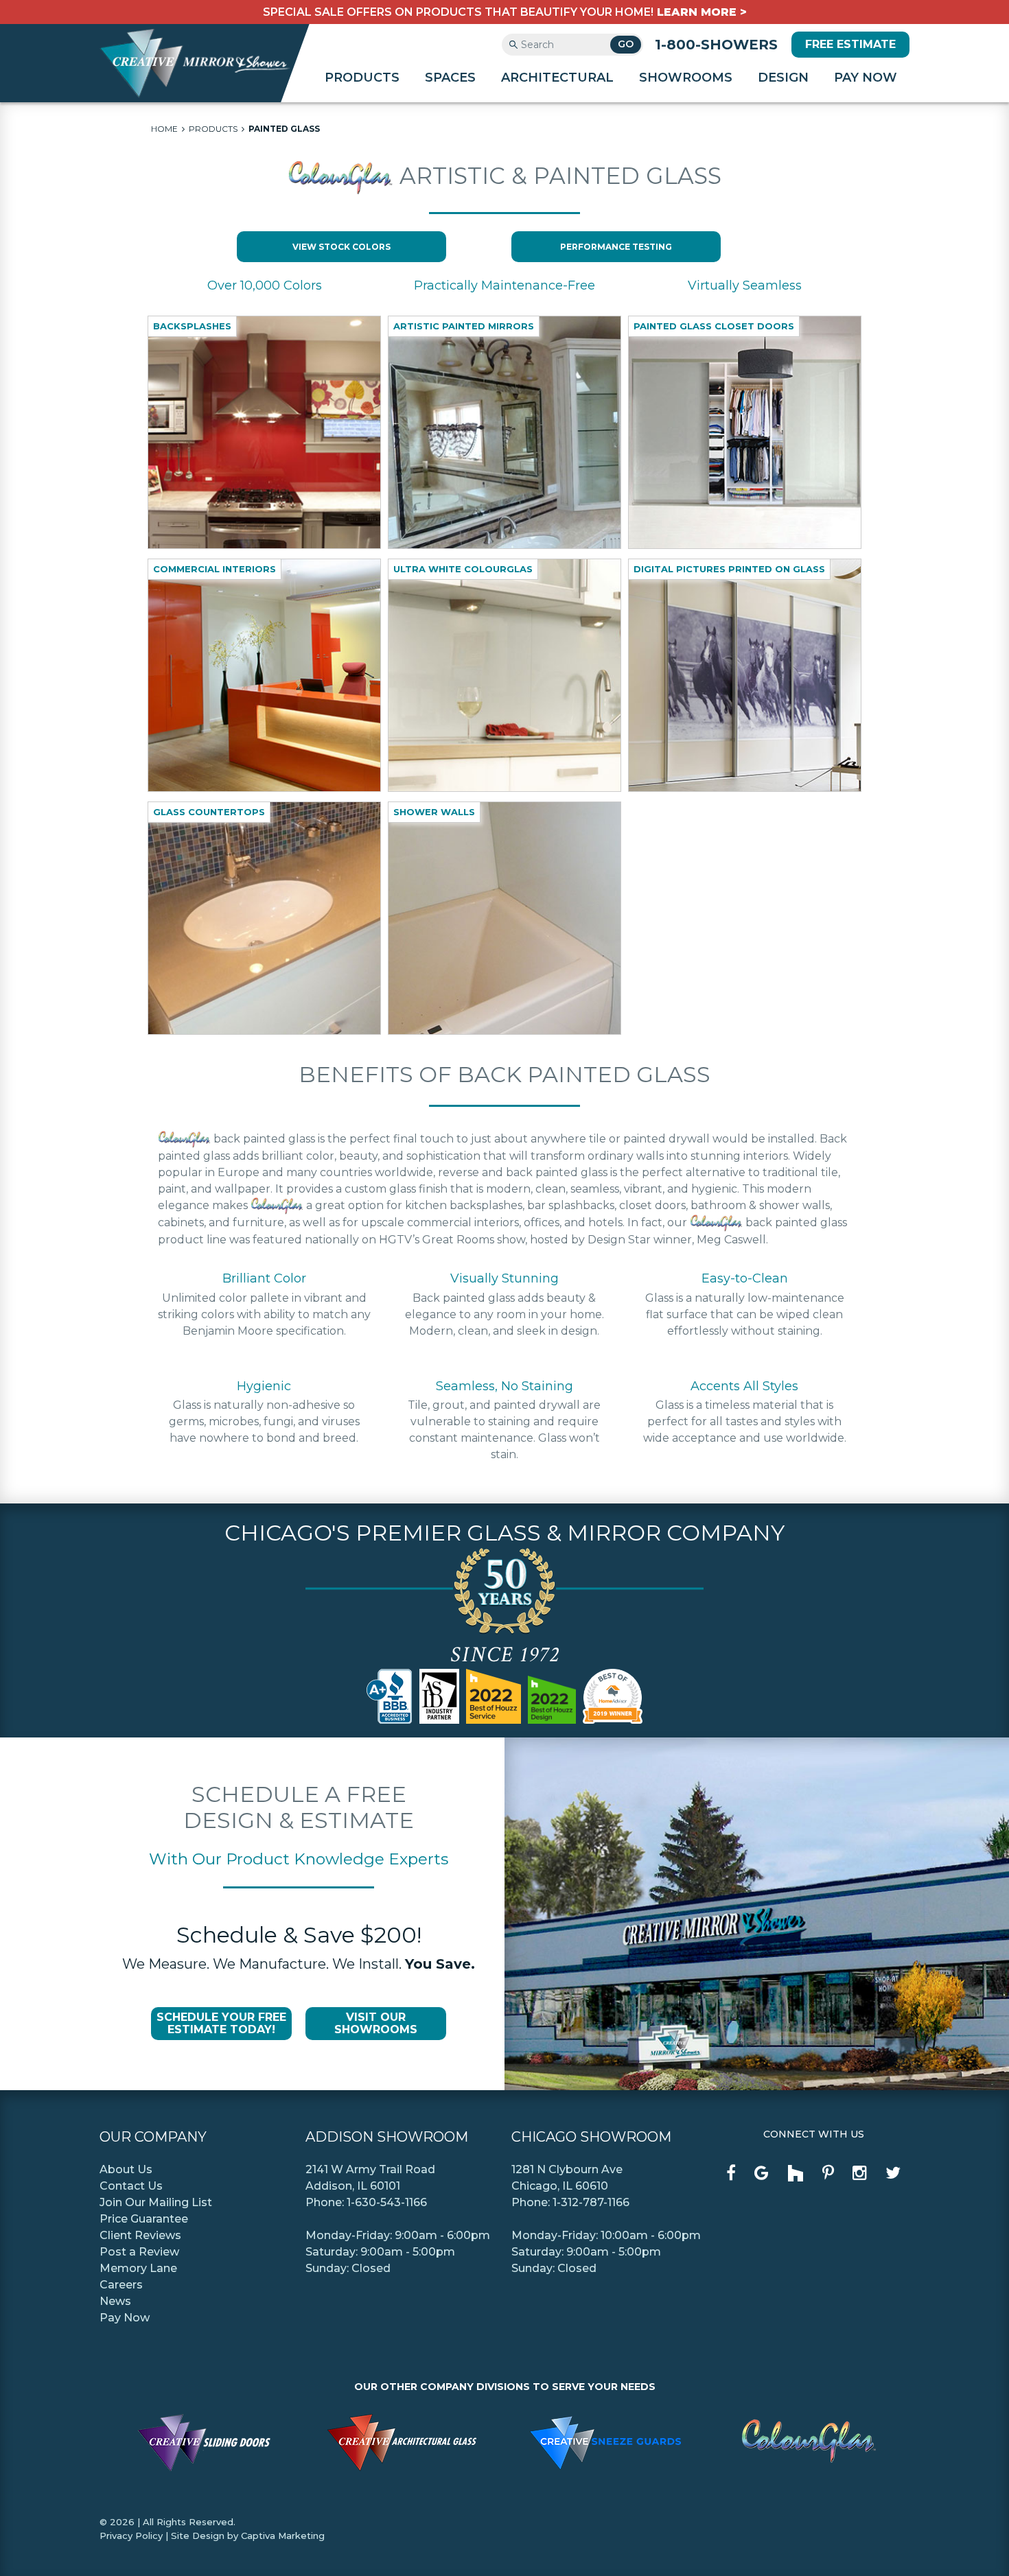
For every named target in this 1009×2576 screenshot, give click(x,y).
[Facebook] (731, 2173)
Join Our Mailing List (156, 2202)
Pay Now (866, 78)
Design (783, 78)
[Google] (762, 2173)
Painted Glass (284, 129)
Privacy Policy (131, 2536)
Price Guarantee (144, 2219)
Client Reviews (140, 2235)
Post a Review (139, 2252)
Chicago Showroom (591, 2137)
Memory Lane (138, 2268)
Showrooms (686, 78)
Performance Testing (616, 247)
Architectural (557, 78)
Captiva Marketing (283, 2536)
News (115, 2301)
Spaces (450, 78)
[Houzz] (796, 2175)
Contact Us (131, 2186)
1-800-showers (716, 45)
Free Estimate (850, 44)
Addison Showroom (387, 2137)
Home (164, 129)
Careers (121, 2285)
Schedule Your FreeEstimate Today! (221, 2023)
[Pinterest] (828, 2173)
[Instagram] (860, 2173)
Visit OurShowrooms (376, 2023)
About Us (126, 2169)
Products (362, 78)
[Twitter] (893, 2173)
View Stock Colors (341, 247)
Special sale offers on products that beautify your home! (505, 12)
